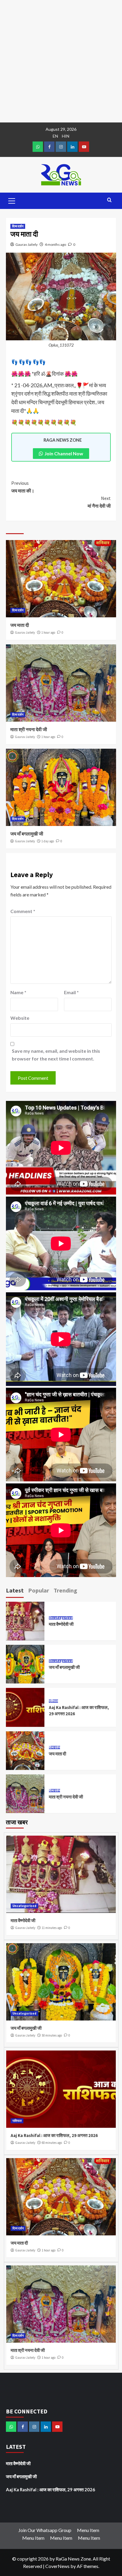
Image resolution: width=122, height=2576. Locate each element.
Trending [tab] (65, 1590)
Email (71, 992)
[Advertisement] (61, 61)
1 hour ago (48, 632)
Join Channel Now (64, 453)
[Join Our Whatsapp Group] (38, 147)
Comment (23, 911)
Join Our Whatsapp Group (45, 2530)
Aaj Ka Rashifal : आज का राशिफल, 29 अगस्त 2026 (54, 2135)
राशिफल (53, 1701)
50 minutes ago (52, 2035)
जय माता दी (20, 625)
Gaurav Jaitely (27, 244)
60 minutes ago (52, 2143)
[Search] (109, 200)
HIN (66, 136)
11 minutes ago (52, 1928)
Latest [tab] (15, 1590)
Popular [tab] (39, 1590)
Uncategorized (61, 1618)
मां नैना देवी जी (99, 502)
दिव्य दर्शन (18, 226)
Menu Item (88, 2530)
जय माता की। (23, 487)
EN (55, 136)
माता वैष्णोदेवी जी (61, 1624)
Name (18, 992)
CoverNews (57, 2566)
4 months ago (55, 244)
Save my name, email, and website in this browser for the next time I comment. (56, 1055)
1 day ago (48, 841)
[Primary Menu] (12, 200)
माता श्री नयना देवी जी (29, 729)
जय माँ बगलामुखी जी (27, 834)
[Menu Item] (49, 147)
